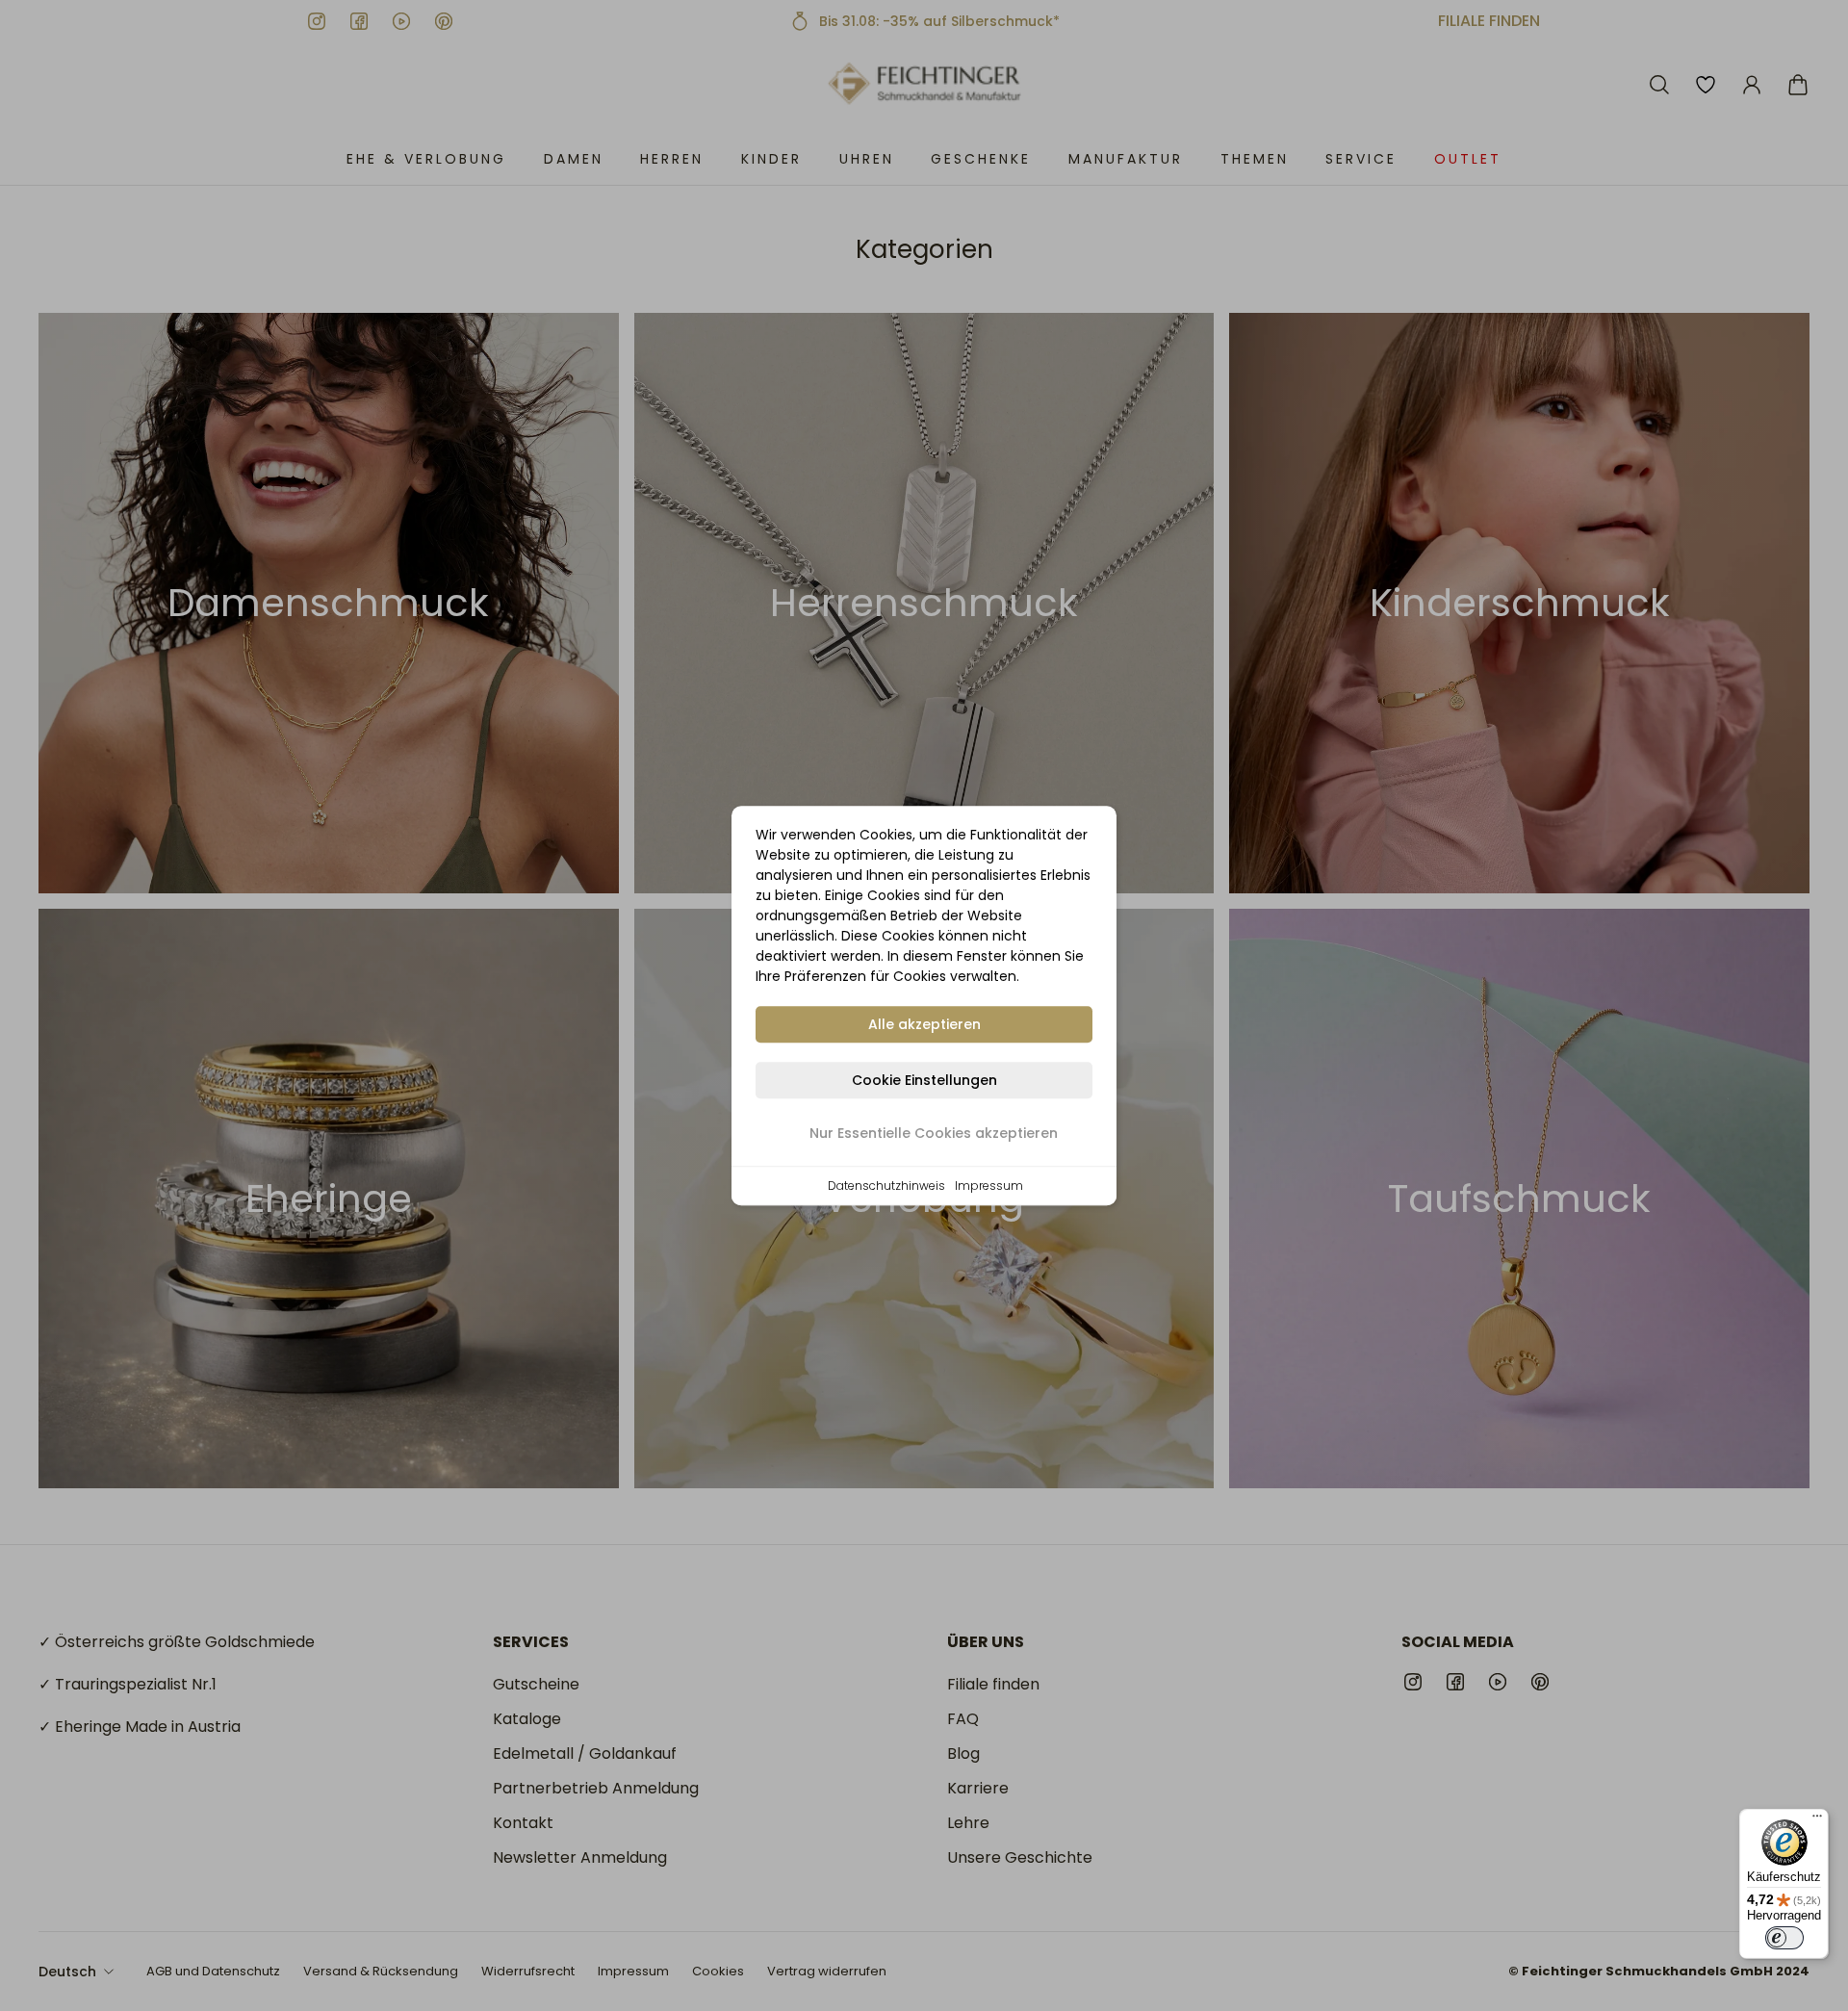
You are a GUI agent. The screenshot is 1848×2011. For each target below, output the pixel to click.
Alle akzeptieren (924, 1024)
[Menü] (1817, 1820)
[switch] (1784, 1938)
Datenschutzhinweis (886, 1186)
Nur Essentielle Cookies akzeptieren (934, 1133)
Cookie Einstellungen (924, 1080)
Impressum (989, 1186)
